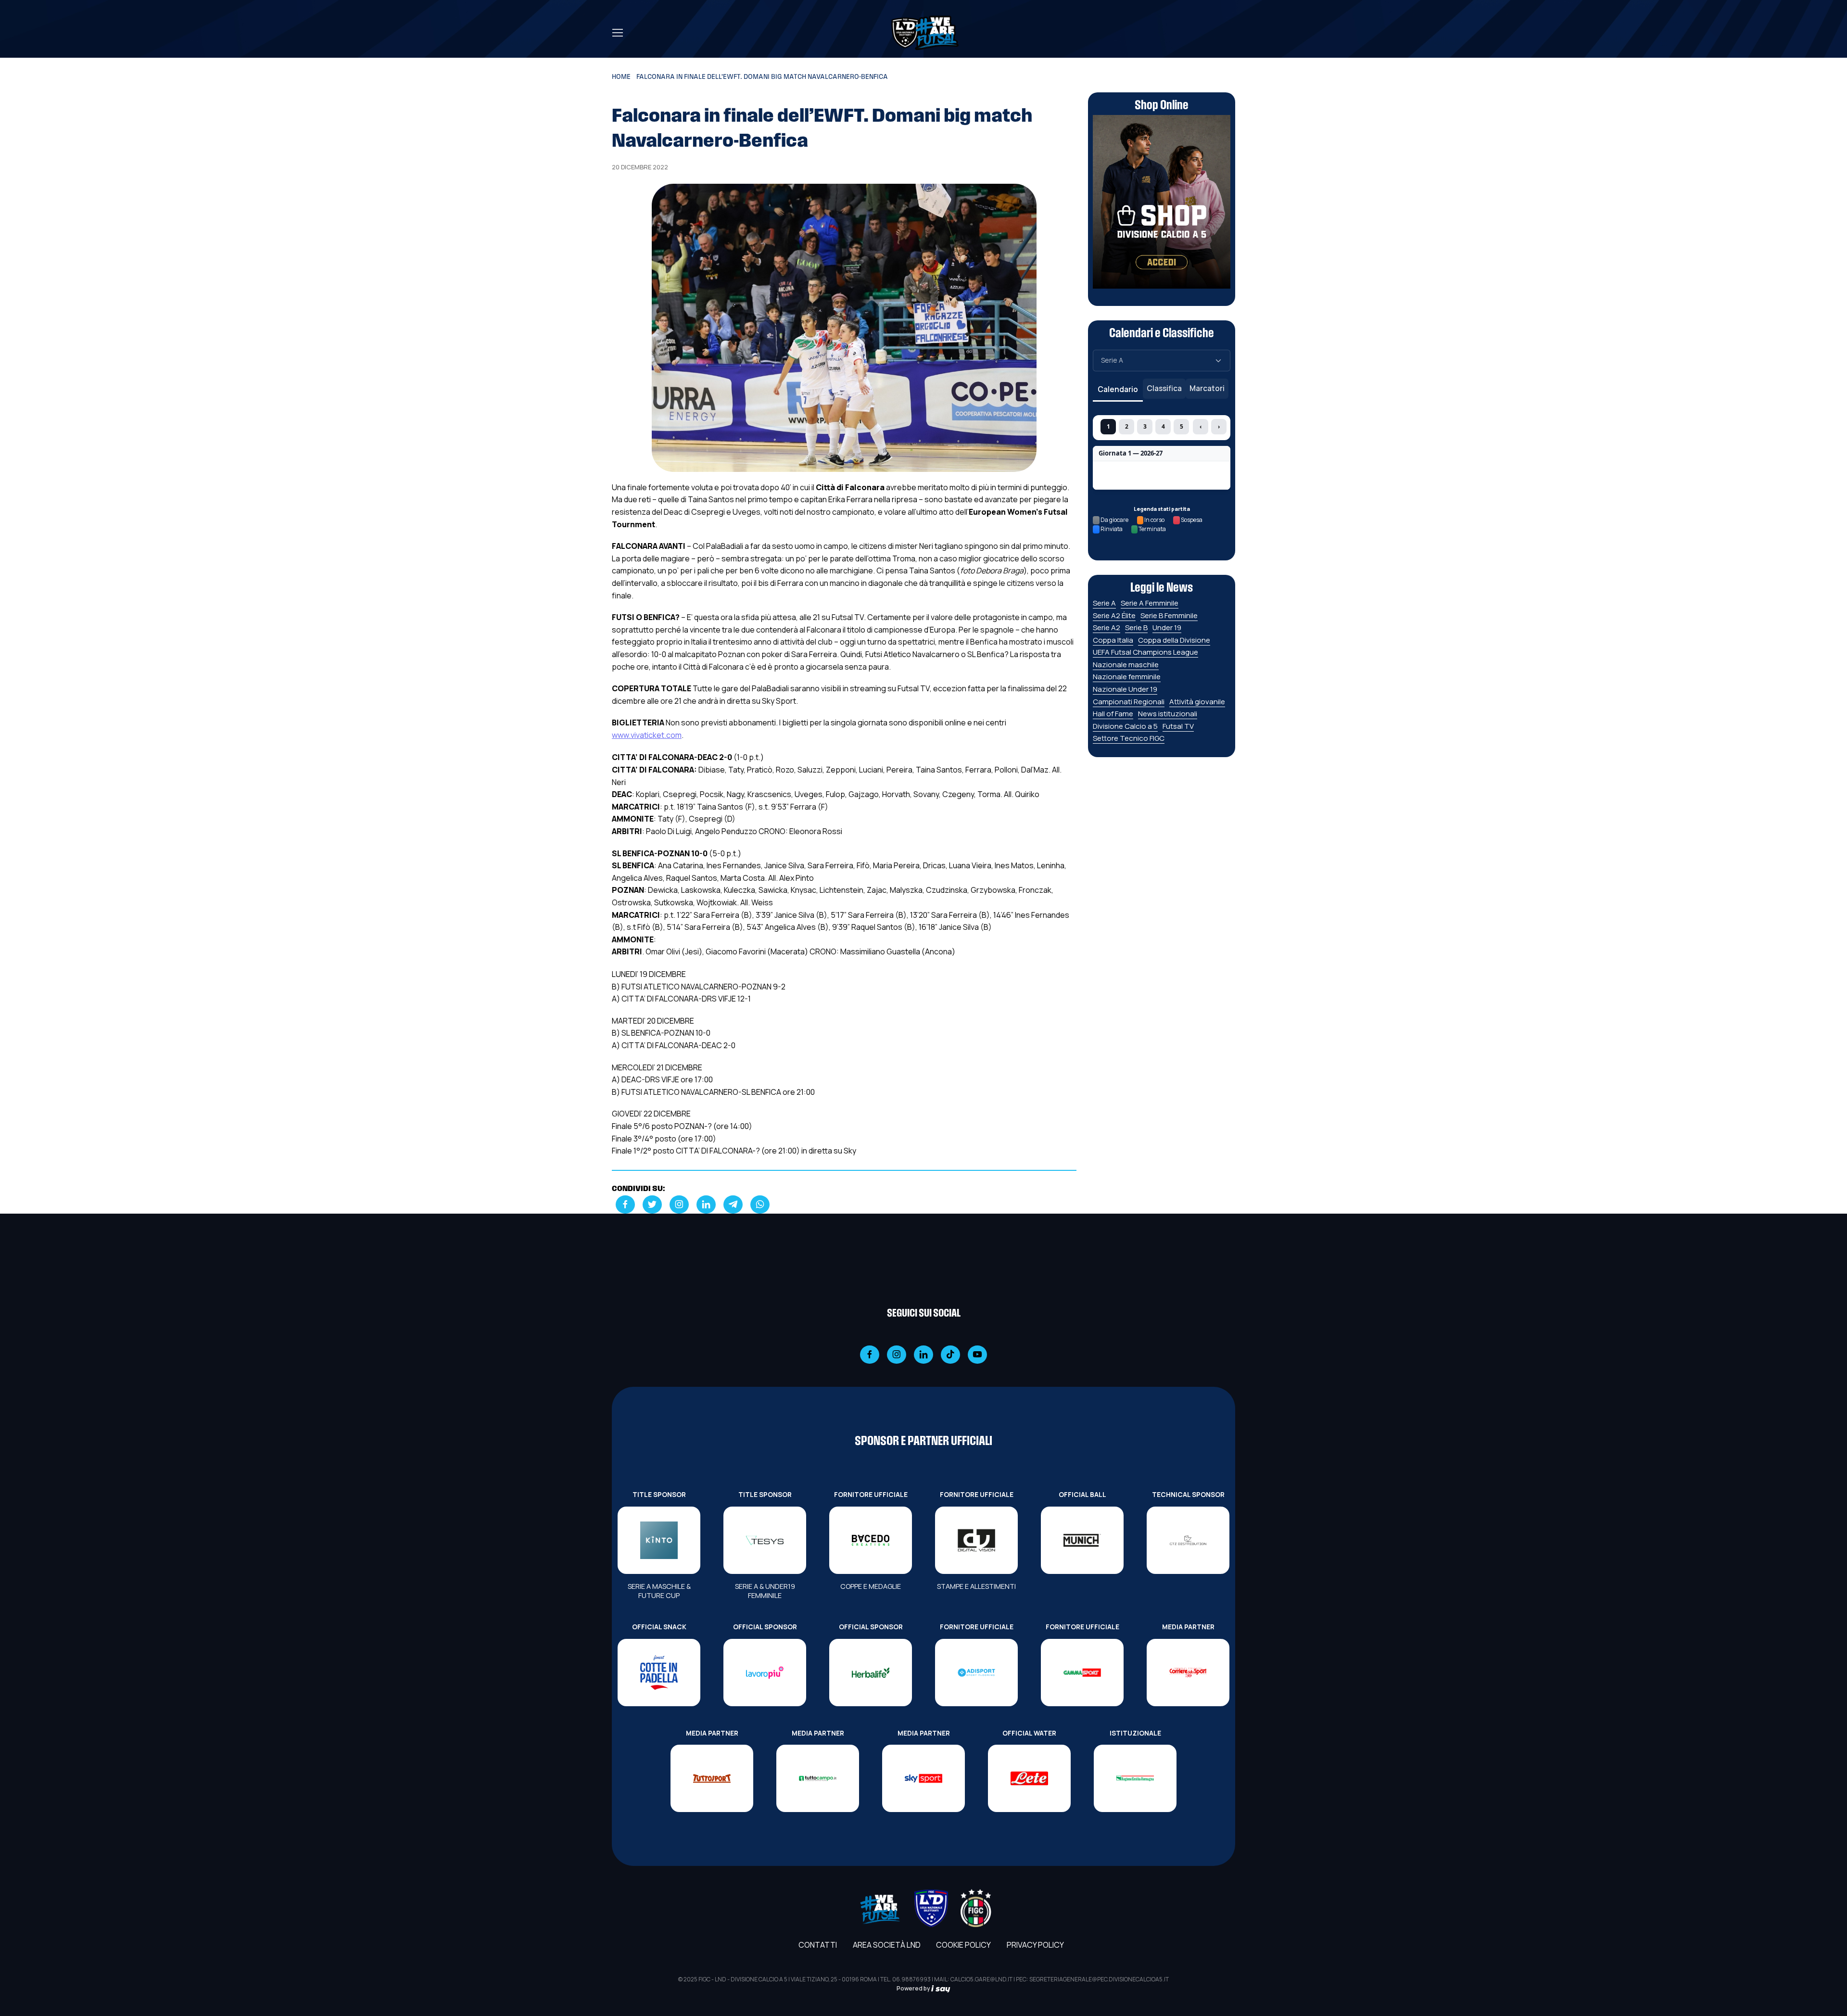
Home (621, 77)
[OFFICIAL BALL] (1082, 1540)
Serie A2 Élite (1114, 615)
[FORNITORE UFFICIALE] (871, 1540)
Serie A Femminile (1150, 603)
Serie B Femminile (1169, 615)
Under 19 (1167, 628)
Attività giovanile (1197, 702)
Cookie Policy (963, 1945)
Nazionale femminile (1127, 677)
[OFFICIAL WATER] (1029, 1778)
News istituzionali (1168, 714)
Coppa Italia (1113, 640)
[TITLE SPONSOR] (659, 1540)
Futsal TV (1178, 726)
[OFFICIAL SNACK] (659, 1673)
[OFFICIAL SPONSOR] (765, 1673)
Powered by (914, 1988)
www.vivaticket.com (647, 735)
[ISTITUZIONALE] (1135, 1778)
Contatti (818, 1945)
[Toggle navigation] (617, 33)
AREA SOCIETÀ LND (887, 1945)
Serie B (1136, 628)
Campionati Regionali (1129, 702)
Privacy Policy (1035, 1945)
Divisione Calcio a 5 (1125, 726)
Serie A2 (1107, 628)
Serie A (1104, 603)
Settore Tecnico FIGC (1129, 738)
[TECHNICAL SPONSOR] (1188, 1540)
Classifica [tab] (1164, 388)
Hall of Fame (1113, 714)
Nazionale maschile (1126, 665)
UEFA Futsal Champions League (1145, 652)
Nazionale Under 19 (1125, 689)
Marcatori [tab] (1207, 388)
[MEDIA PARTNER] (1188, 1673)
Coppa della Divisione (1174, 640)
